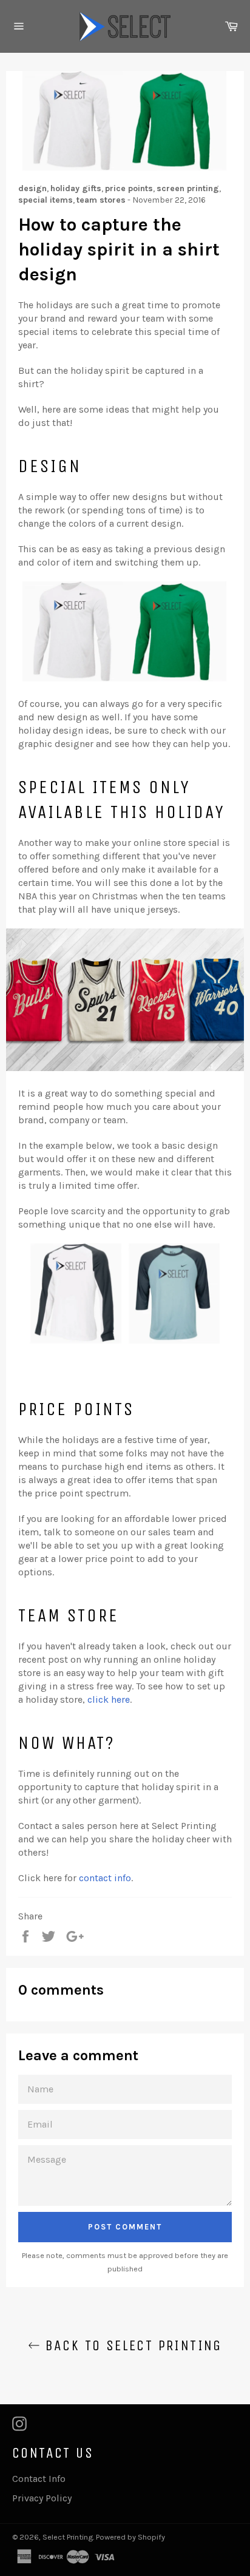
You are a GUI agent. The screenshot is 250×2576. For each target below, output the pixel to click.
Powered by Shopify (130, 2537)
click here (109, 1699)
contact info (105, 1878)
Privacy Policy (42, 2498)
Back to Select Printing (131, 2345)
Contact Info (39, 2479)
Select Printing (68, 2537)
